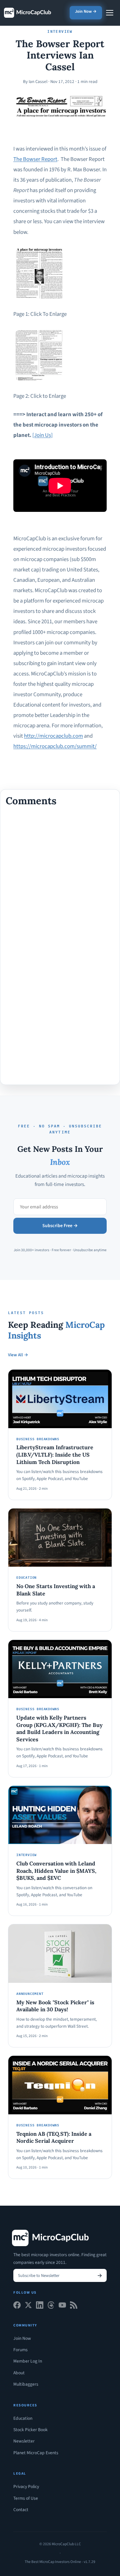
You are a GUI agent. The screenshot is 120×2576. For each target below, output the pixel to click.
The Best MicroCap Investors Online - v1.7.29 (60, 2562)
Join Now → (86, 11)
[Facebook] (17, 2307)
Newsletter (24, 2441)
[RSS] (74, 2307)
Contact (21, 2510)
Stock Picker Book (30, 2430)
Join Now (22, 2338)
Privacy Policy (26, 2487)
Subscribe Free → (60, 1226)
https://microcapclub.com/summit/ (55, 746)
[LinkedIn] (40, 2307)
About (19, 2373)
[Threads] (51, 2307)
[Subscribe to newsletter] (100, 2275)
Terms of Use (26, 2498)
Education (23, 2418)
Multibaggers (26, 2384)
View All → (18, 1355)
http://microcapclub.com (53, 736)
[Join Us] (42, 435)
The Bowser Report (35, 159)
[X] (28, 2307)
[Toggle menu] (110, 13)
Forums (20, 2350)
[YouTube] (62, 2307)
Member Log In (28, 2361)
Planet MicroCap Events (36, 2453)
